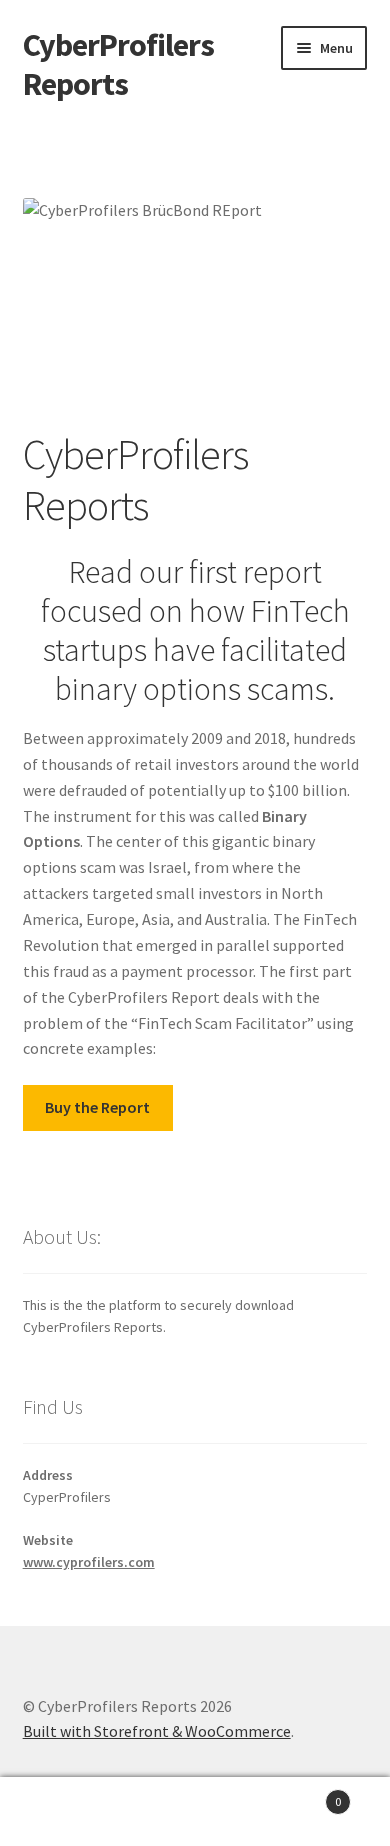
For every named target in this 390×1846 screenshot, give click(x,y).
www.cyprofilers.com (89, 1562)
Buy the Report (97, 1107)
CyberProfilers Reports (118, 64)
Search (195, 1812)
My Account (65, 1812)
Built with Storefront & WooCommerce (157, 1731)
